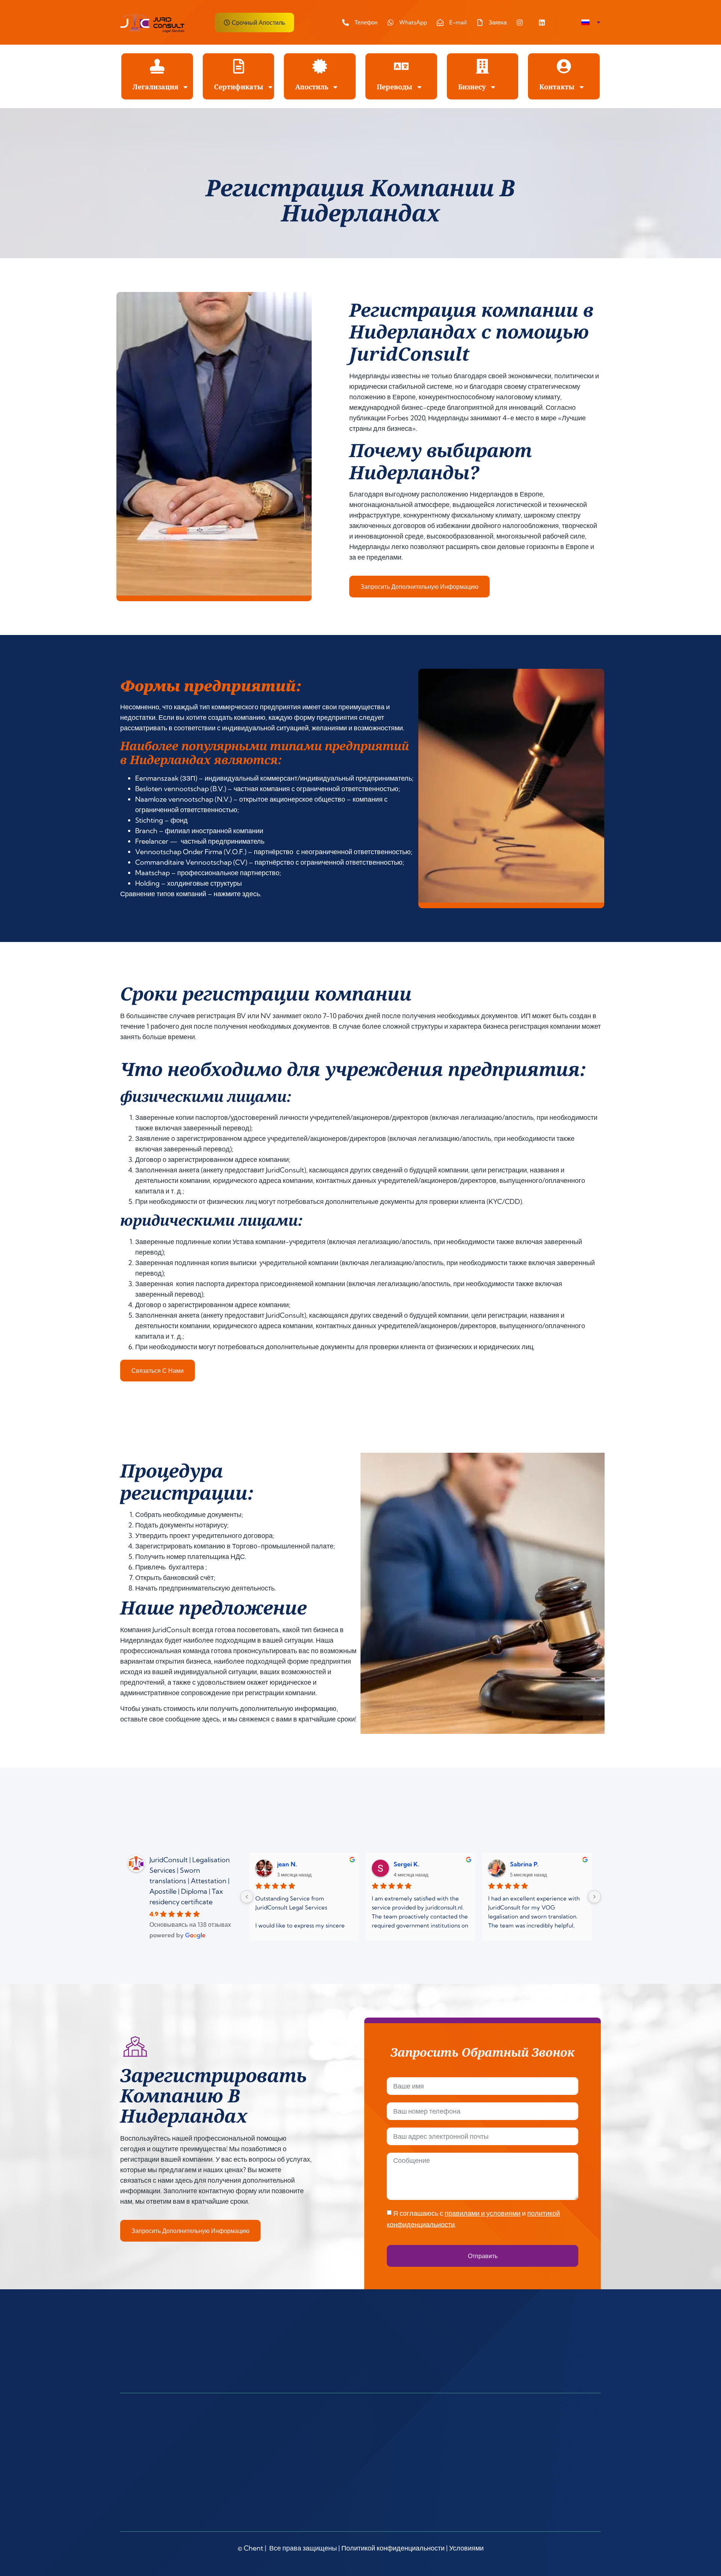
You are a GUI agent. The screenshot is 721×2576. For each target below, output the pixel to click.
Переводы (394, 87)
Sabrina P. (524, 1864)
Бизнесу (472, 87)
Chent (253, 2548)
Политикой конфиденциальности (393, 2548)
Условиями (466, 2548)
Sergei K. (407, 1864)
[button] (591, 23)
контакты (557, 87)
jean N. (287, 1864)
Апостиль (312, 87)
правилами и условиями (483, 2213)
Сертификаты (239, 87)
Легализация (155, 87)
